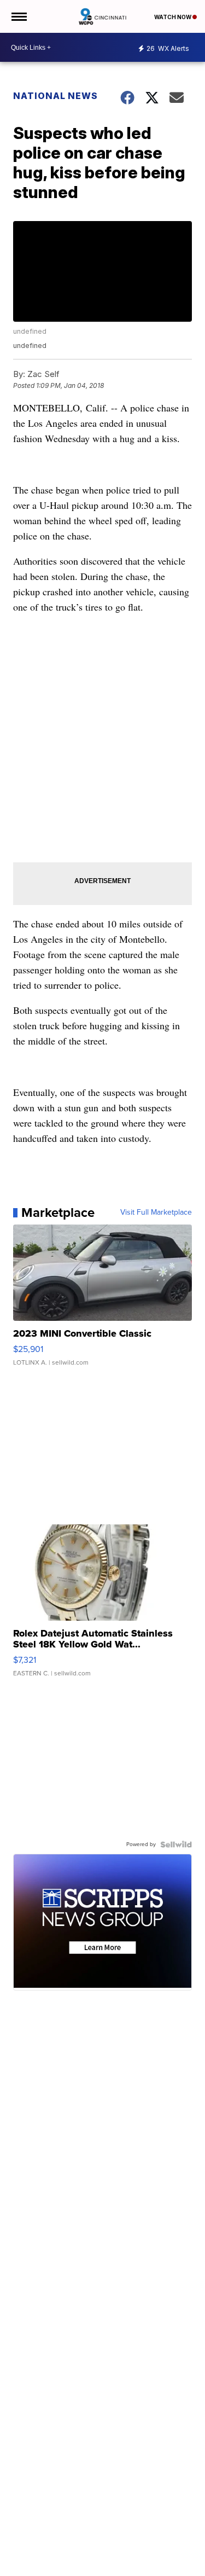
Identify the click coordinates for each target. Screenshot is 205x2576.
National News (55, 96)
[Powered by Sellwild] (176, 1844)
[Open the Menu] (18, 16)
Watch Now (173, 17)
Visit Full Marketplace (156, 1212)
